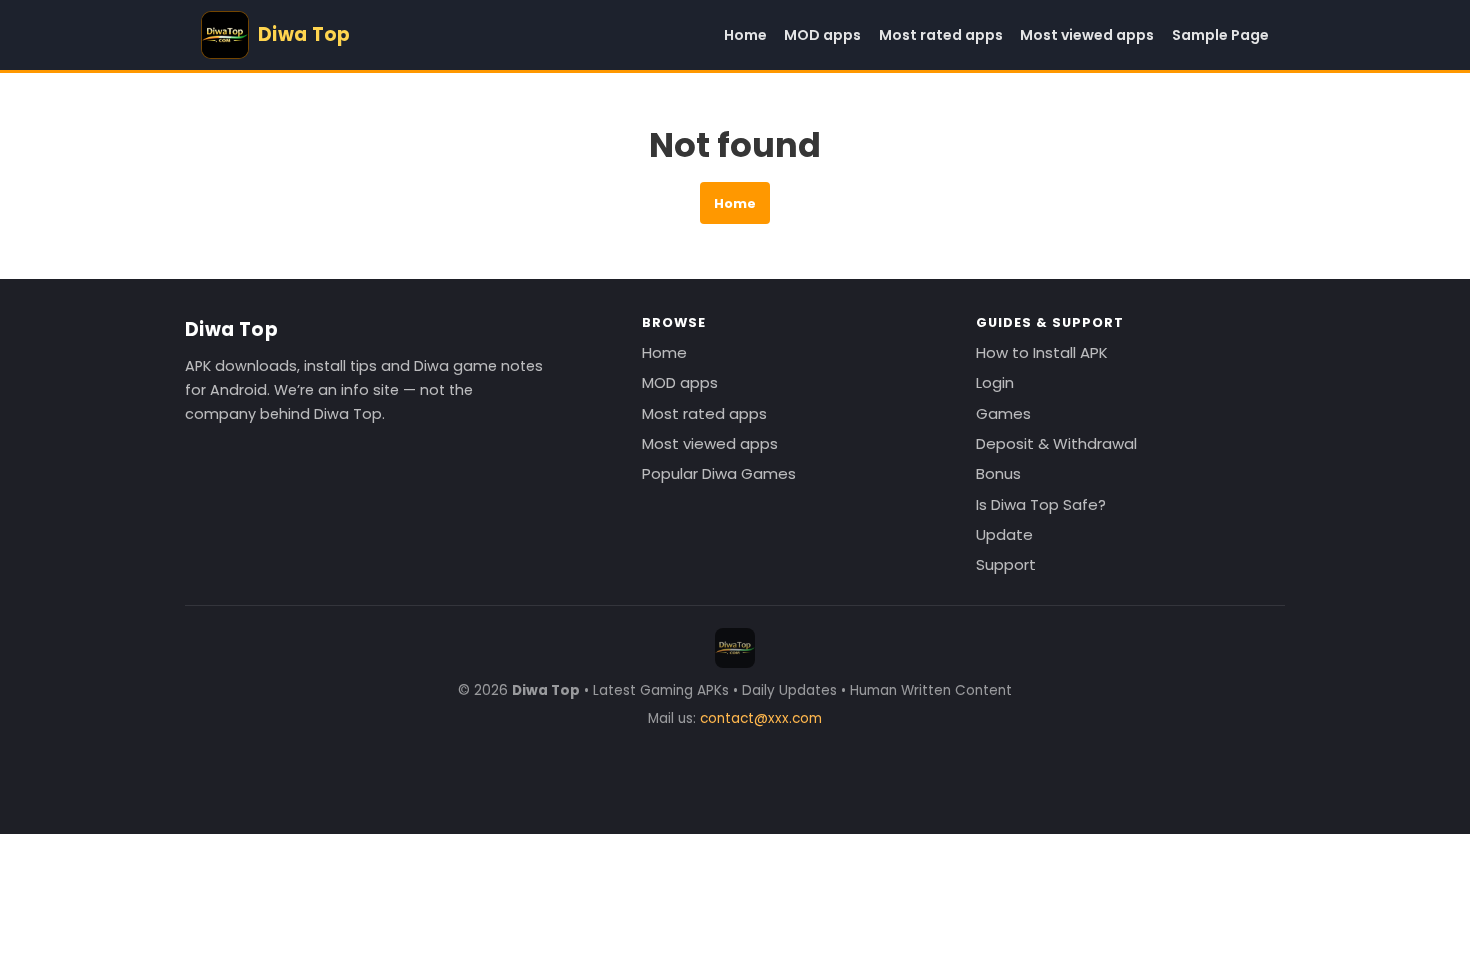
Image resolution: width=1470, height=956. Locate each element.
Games (1003, 413)
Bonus (998, 473)
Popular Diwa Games (719, 473)
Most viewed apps (1087, 35)
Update (1004, 534)
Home (745, 35)
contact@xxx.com (761, 718)
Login (995, 382)
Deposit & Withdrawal (1056, 443)
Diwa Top (231, 329)
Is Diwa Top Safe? (1041, 504)
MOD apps (822, 35)
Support (1006, 564)
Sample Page (1220, 35)
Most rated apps (941, 35)
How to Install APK (1042, 352)
